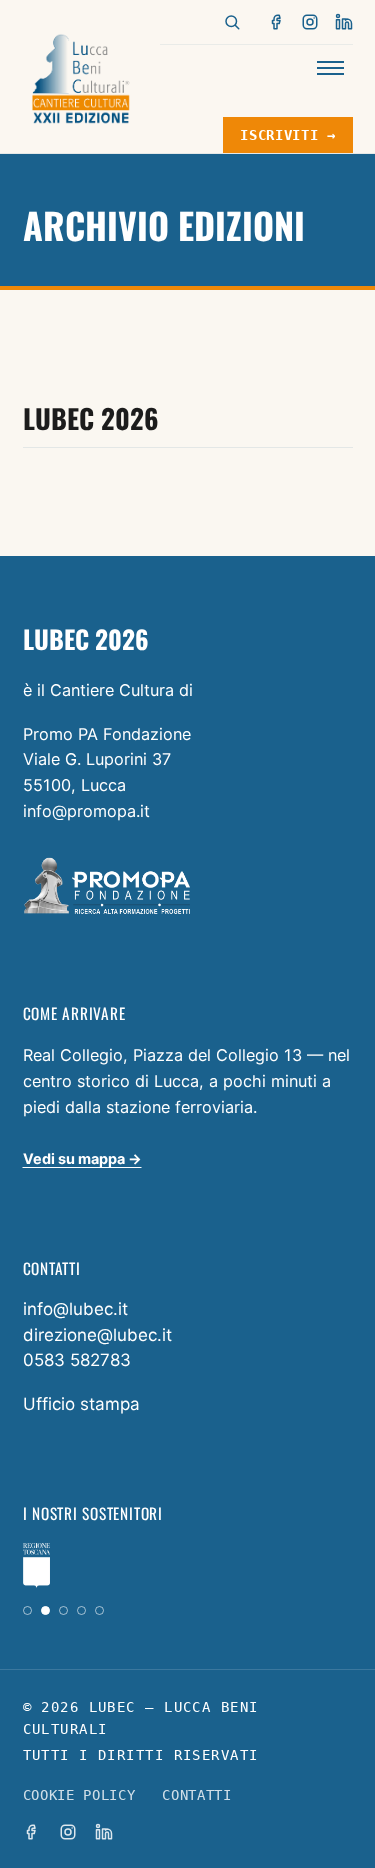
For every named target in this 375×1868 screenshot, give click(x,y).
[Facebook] (277, 22)
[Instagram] (310, 22)
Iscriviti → (287, 135)
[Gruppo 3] (63, 1610)
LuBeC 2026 (91, 418)
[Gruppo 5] (99, 1610)
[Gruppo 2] (45, 1610)
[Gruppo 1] (27, 1610)
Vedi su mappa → (82, 1158)
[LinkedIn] (344, 22)
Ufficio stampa (81, 1404)
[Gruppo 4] (81, 1610)
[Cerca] (232, 22)
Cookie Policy (79, 1795)
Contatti (196, 1795)
